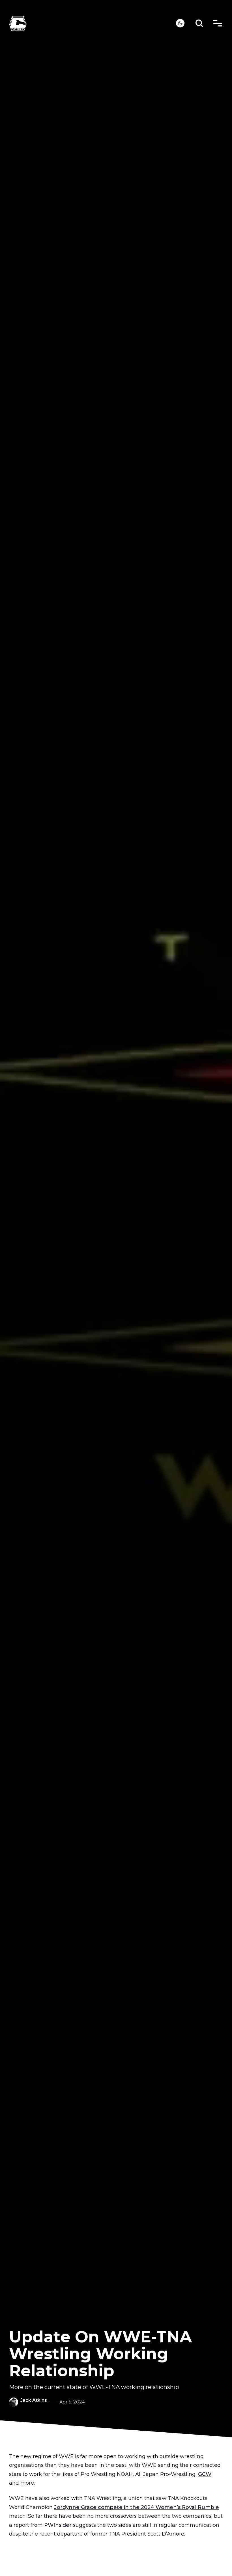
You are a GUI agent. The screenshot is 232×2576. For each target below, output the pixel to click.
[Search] (199, 23)
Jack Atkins (34, 2400)
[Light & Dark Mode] (180, 23)
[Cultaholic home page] (93, 23)
